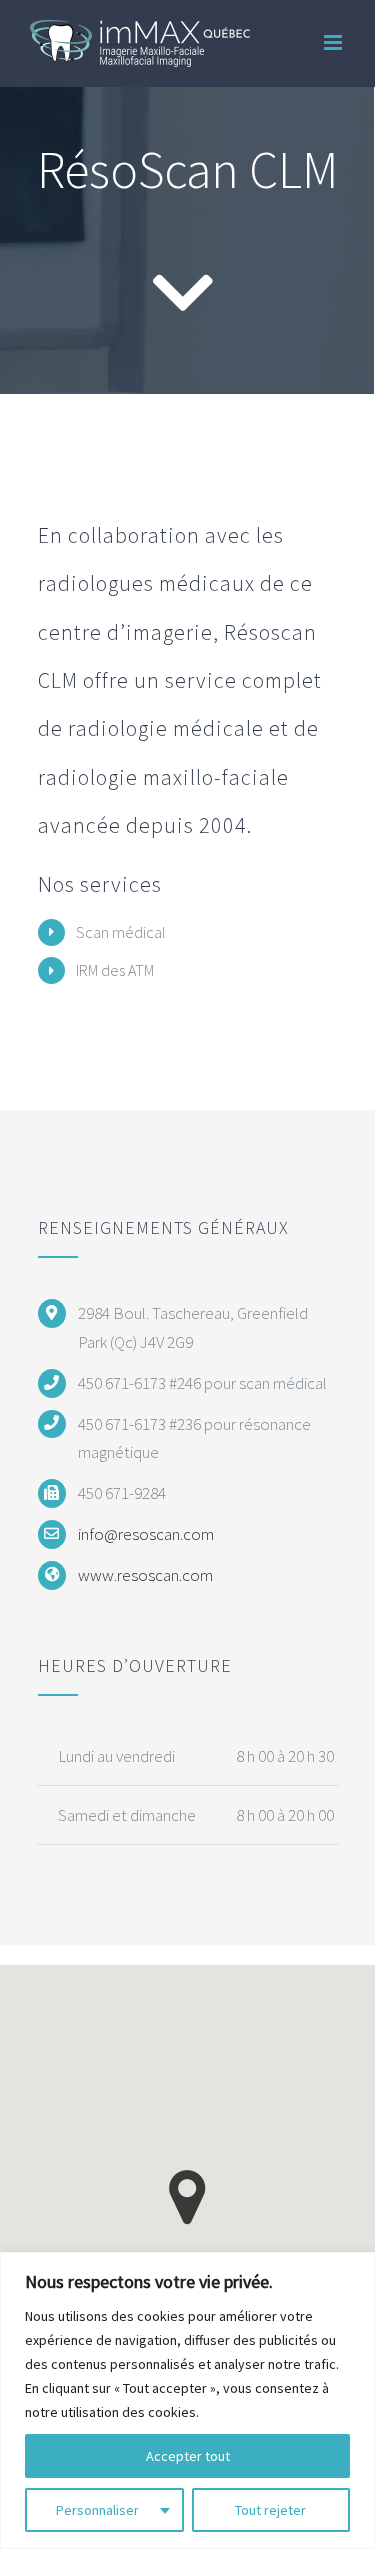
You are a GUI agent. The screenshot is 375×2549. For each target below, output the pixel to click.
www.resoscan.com (145, 1575)
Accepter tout (188, 2456)
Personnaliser (97, 2510)
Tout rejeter (270, 2510)
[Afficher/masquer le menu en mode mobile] (334, 42)
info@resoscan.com (146, 1534)
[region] (187, 2400)
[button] (187, 2197)
